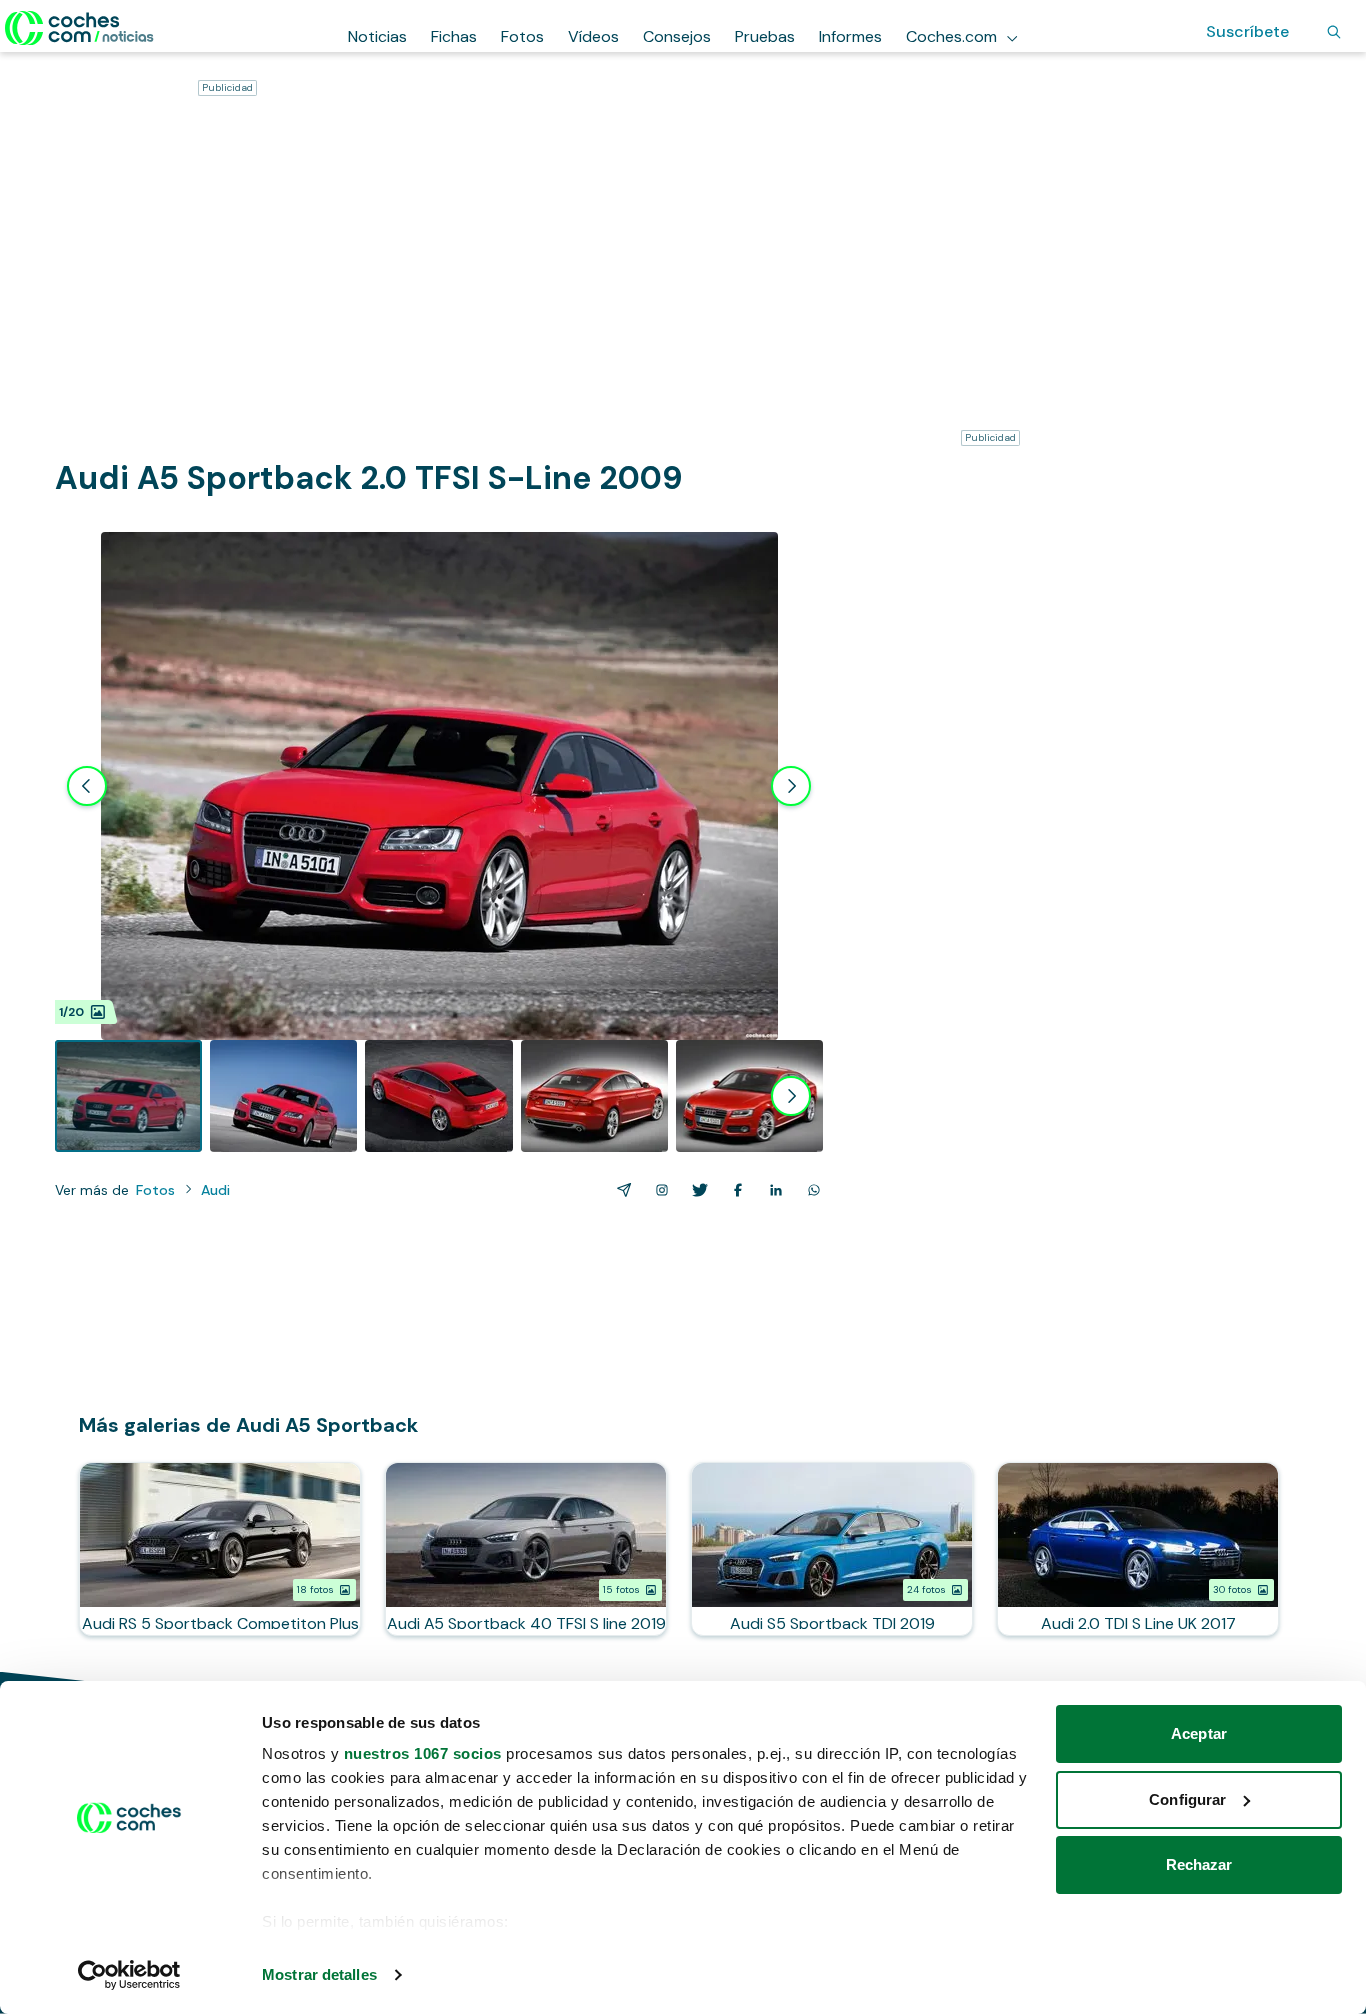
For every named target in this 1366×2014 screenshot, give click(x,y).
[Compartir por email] (620, 1190)
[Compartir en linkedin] (772, 1190)
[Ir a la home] (79, 28)
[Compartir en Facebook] (734, 1190)
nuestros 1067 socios (423, 1753)
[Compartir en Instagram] (658, 1190)
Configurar (1187, 1799)
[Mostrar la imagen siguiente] (791, 786)
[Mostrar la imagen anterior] (87, 786)
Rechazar (1199, 1864)
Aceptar (1199, 1733)
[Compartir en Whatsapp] (810, 1190)
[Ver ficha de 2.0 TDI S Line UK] (1138, 1549)
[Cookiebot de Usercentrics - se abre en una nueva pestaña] (129, 1975)
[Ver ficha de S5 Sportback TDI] (832, 1549)
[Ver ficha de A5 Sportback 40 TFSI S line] (526, 1549)
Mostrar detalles (319, 1974)
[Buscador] (1334, 32)
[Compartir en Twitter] (696, 1190)
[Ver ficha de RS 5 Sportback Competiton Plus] (220, 1549)
